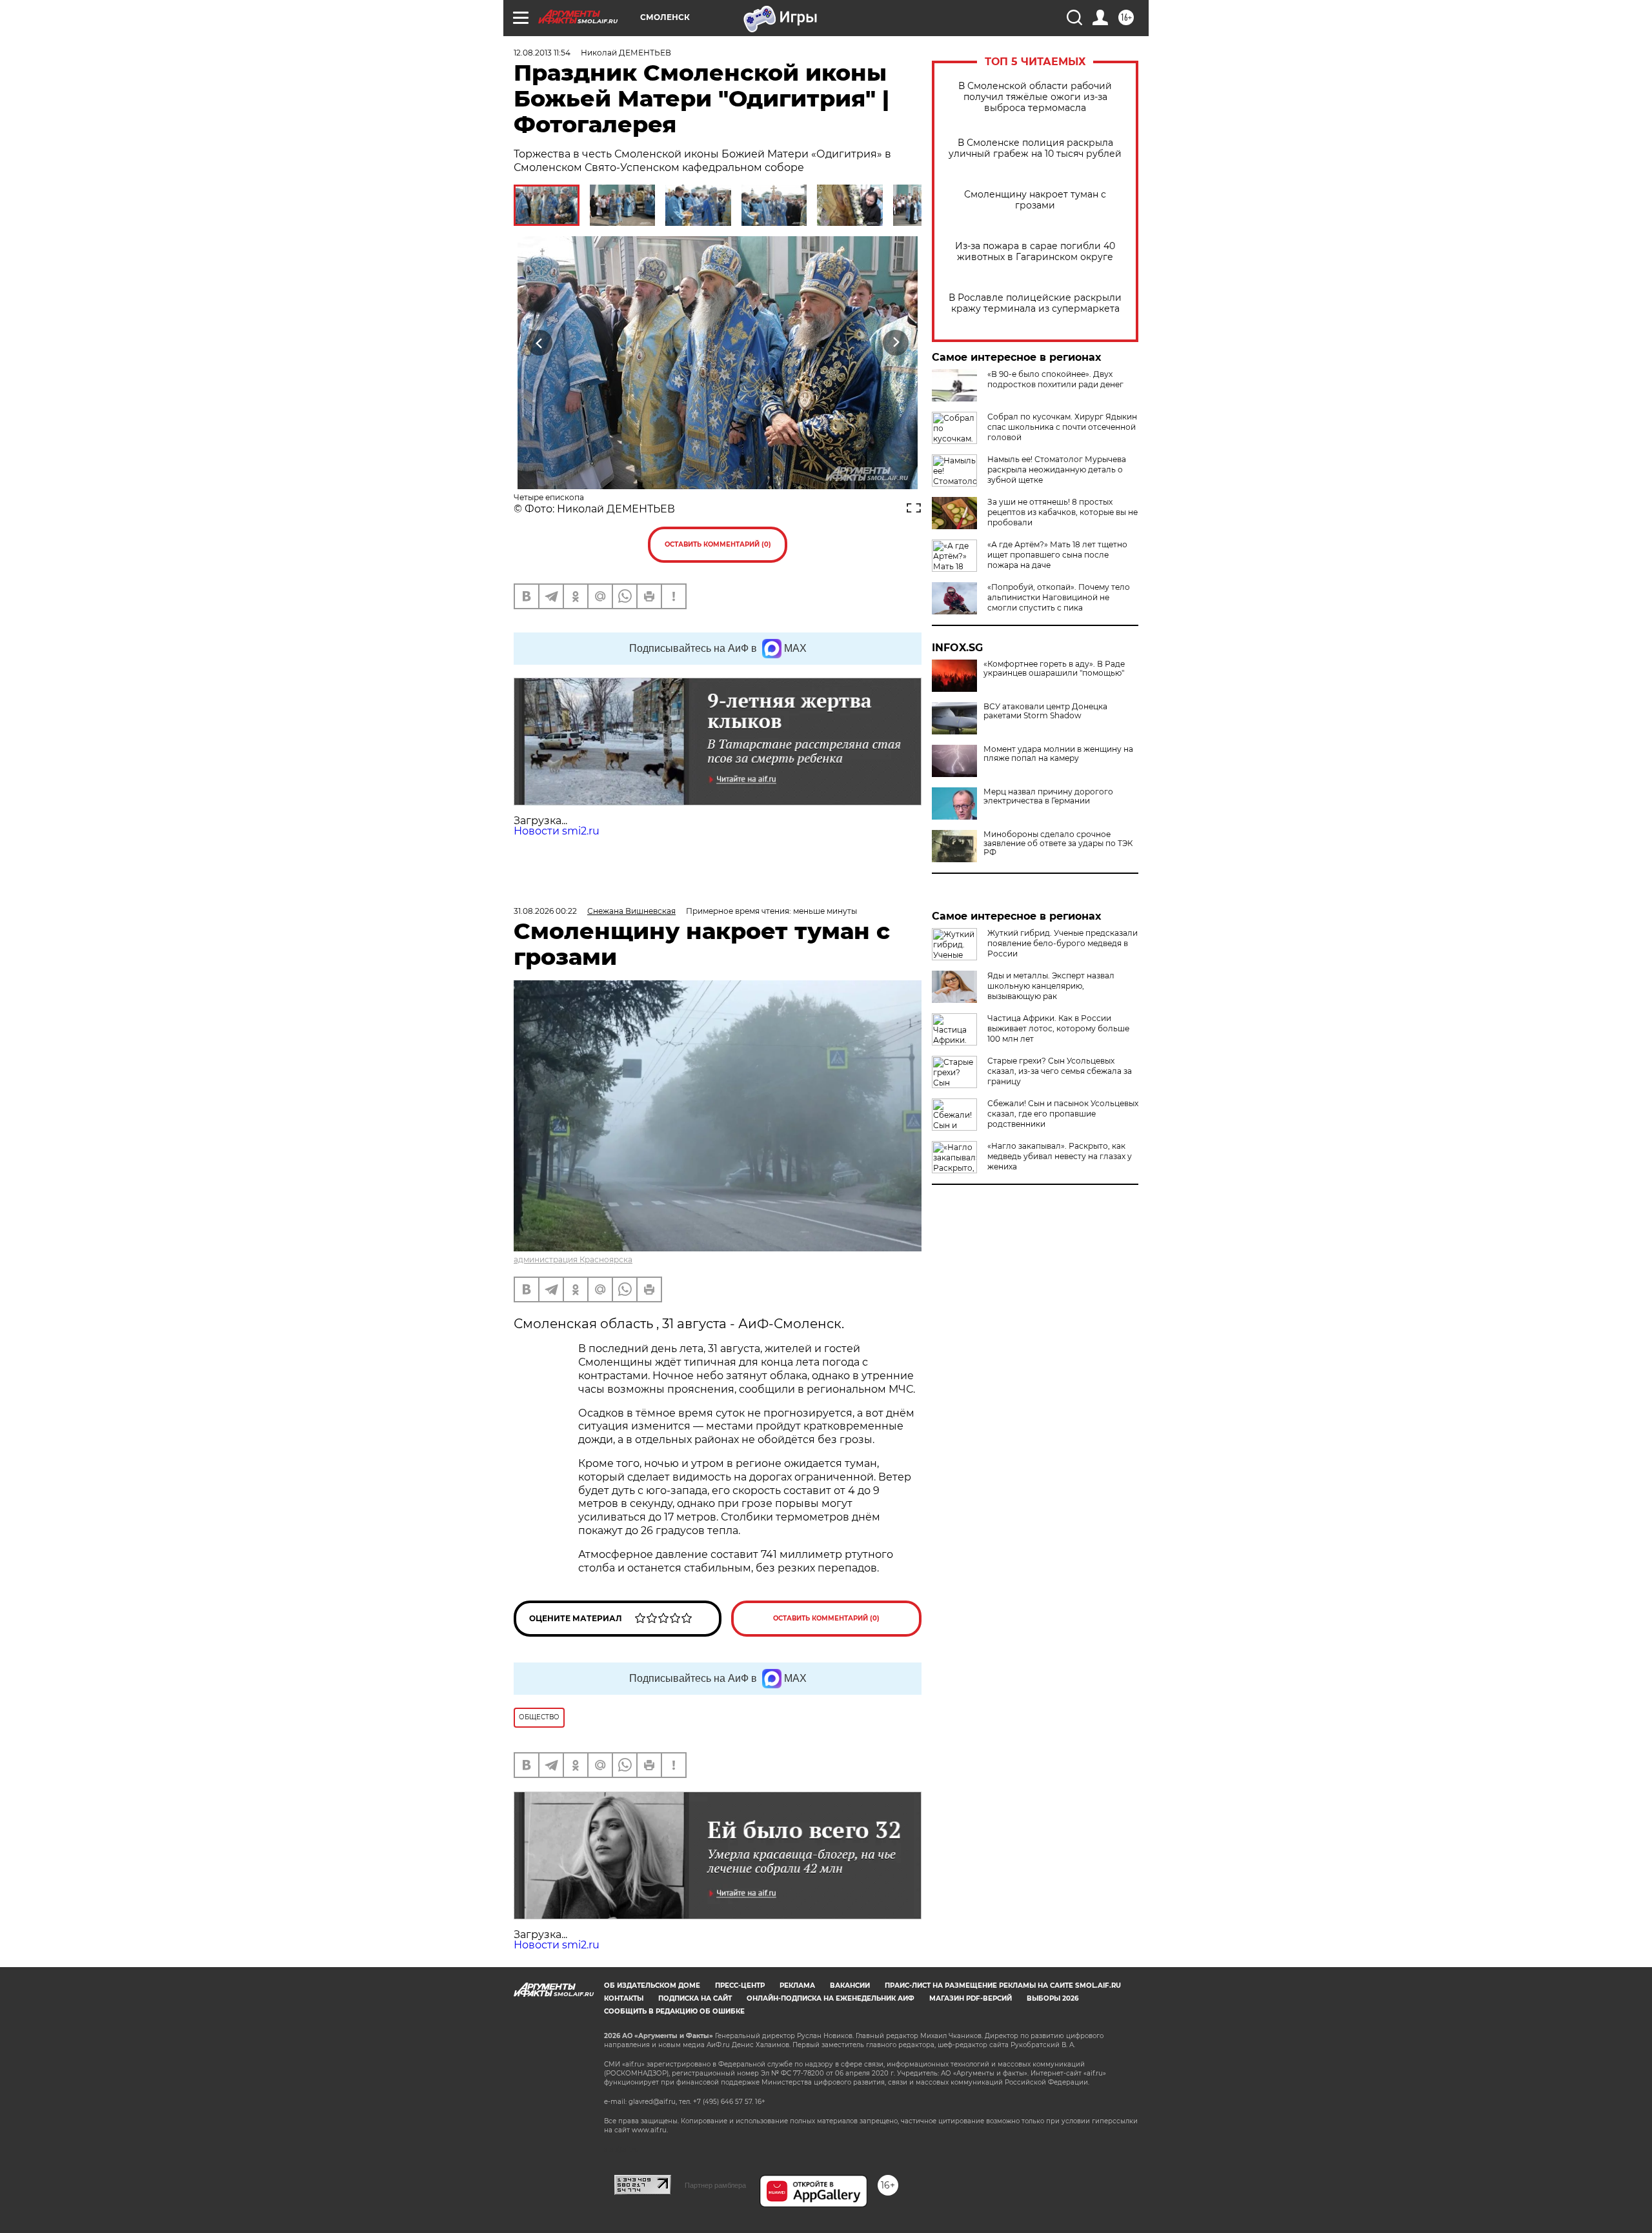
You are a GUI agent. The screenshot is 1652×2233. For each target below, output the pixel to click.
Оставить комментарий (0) (718, 544)
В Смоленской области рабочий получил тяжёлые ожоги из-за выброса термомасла (1035, 97)
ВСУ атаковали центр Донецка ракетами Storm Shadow (1045, 711)
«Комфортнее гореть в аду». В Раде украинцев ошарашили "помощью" (1054, 669)
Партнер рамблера (715, 2185)
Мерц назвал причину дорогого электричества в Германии (1048, 796)
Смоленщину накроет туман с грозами (1035, 200)
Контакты (624, 1998)
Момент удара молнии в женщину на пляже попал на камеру (1058, 754)
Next (896, 343)
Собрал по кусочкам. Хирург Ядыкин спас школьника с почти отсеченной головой (1062, 427)
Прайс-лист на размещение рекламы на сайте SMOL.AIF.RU (1003, 1985)
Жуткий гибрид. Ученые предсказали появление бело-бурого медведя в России (1063, 943)
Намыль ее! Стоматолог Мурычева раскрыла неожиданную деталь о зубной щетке (1057, 470)
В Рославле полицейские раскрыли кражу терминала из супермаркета (1035, 303)
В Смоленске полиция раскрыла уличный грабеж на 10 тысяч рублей (1035, 148)
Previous (540, 343)
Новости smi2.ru (557, 831)
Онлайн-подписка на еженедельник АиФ (831, 1998)
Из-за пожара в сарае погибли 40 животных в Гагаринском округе (1035, 252)
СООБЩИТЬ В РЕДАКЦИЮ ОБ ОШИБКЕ (674, 2011)
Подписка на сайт (695, 1998)
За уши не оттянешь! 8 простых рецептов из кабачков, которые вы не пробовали (1063, 512)
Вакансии (850, 1985)
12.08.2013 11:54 (542, 53)
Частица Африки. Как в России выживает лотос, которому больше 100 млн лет (1058, 1028)
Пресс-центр (740, 1985)
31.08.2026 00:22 (545, 911)
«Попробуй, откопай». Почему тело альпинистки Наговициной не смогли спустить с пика (1059, 597)
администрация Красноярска (573, 1259)
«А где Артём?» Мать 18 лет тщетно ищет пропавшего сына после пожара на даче (1057, 555)
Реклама (797, 1985)
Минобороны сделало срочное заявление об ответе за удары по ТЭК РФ (1058, 844)
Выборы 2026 (1053, 1998)
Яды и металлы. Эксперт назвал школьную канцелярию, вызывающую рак (1051, 986)
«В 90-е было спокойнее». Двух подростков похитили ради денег (1055, 379)
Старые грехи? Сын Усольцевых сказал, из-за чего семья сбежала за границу (1060, 1071)
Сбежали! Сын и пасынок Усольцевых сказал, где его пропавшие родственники (1063, 1114)
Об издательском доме (652, 1985)
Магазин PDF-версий (971, 1998)
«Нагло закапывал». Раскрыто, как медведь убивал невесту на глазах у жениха (1060, 1156)
